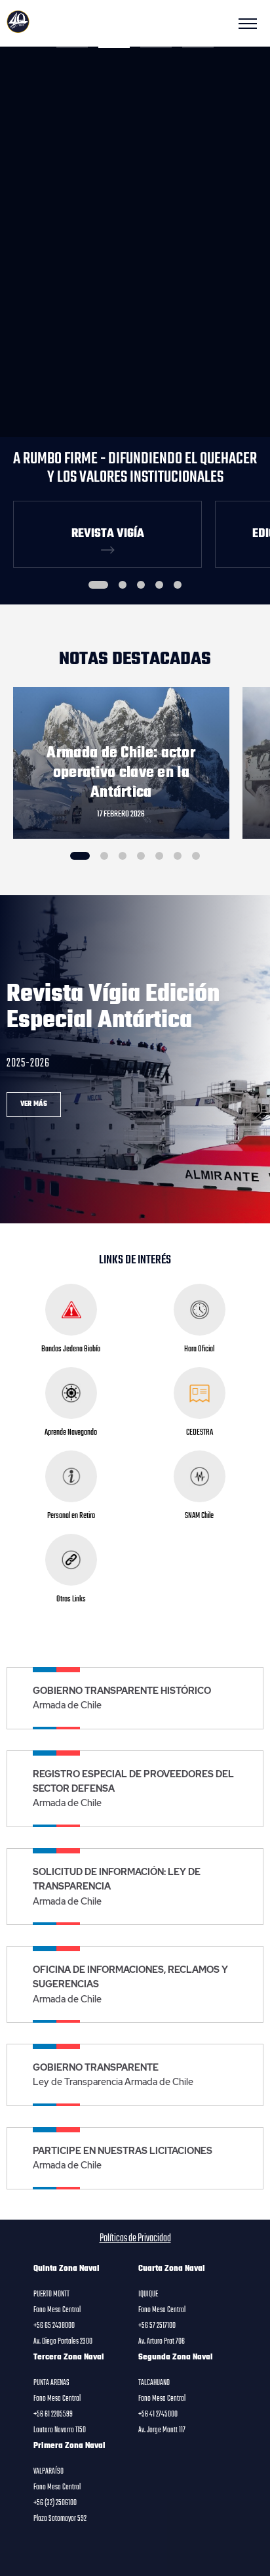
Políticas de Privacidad (135, 2239)
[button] (72, 47)
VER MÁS (34, 1104)
